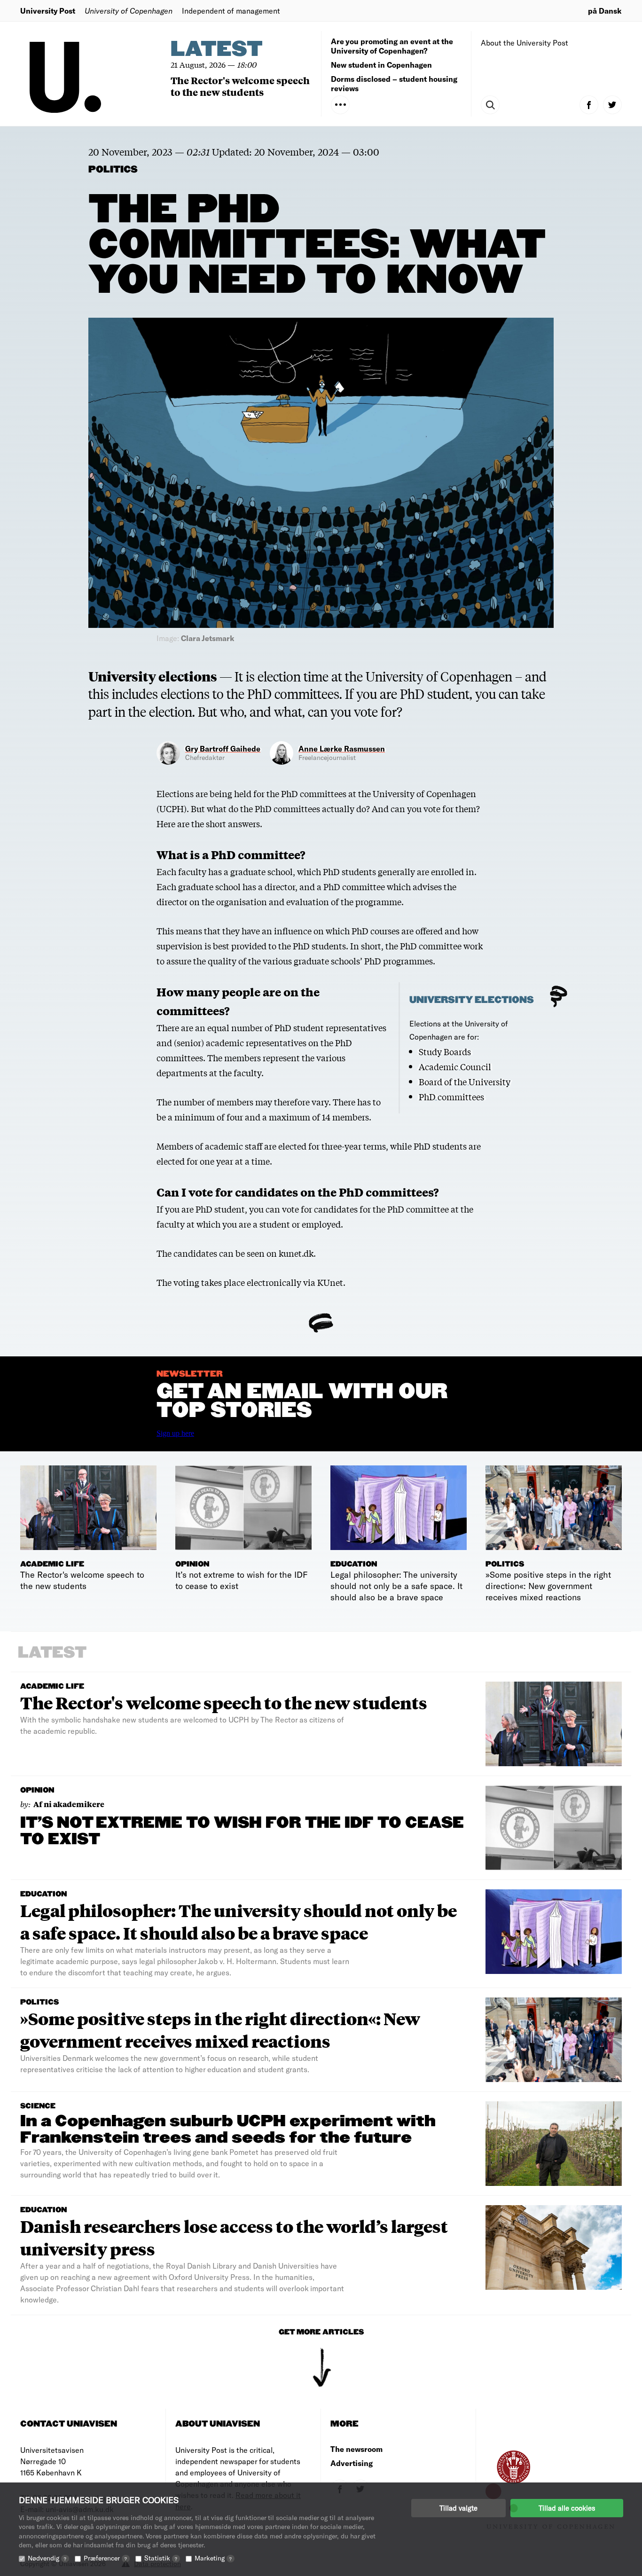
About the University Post (525, 43)
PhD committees (451, 1096)
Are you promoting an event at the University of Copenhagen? (392, 46)
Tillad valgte (458, 2508)
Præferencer (105, 2558)
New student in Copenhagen (381, 65)
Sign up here (175, 1433)
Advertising (352, 2463)
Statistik (161, 2558)
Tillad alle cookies (567, 2508)
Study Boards (445, 1051)
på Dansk (605, 11)
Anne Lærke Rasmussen (342, 748)
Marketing (213, 2558)
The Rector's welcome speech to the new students (240, 86)
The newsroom (356, 2449)
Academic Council (455, 1066)
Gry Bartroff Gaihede (223, 748)
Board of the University (465, 1081)
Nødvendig (47, 2558)
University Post (48, 11)
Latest (217, 50)
